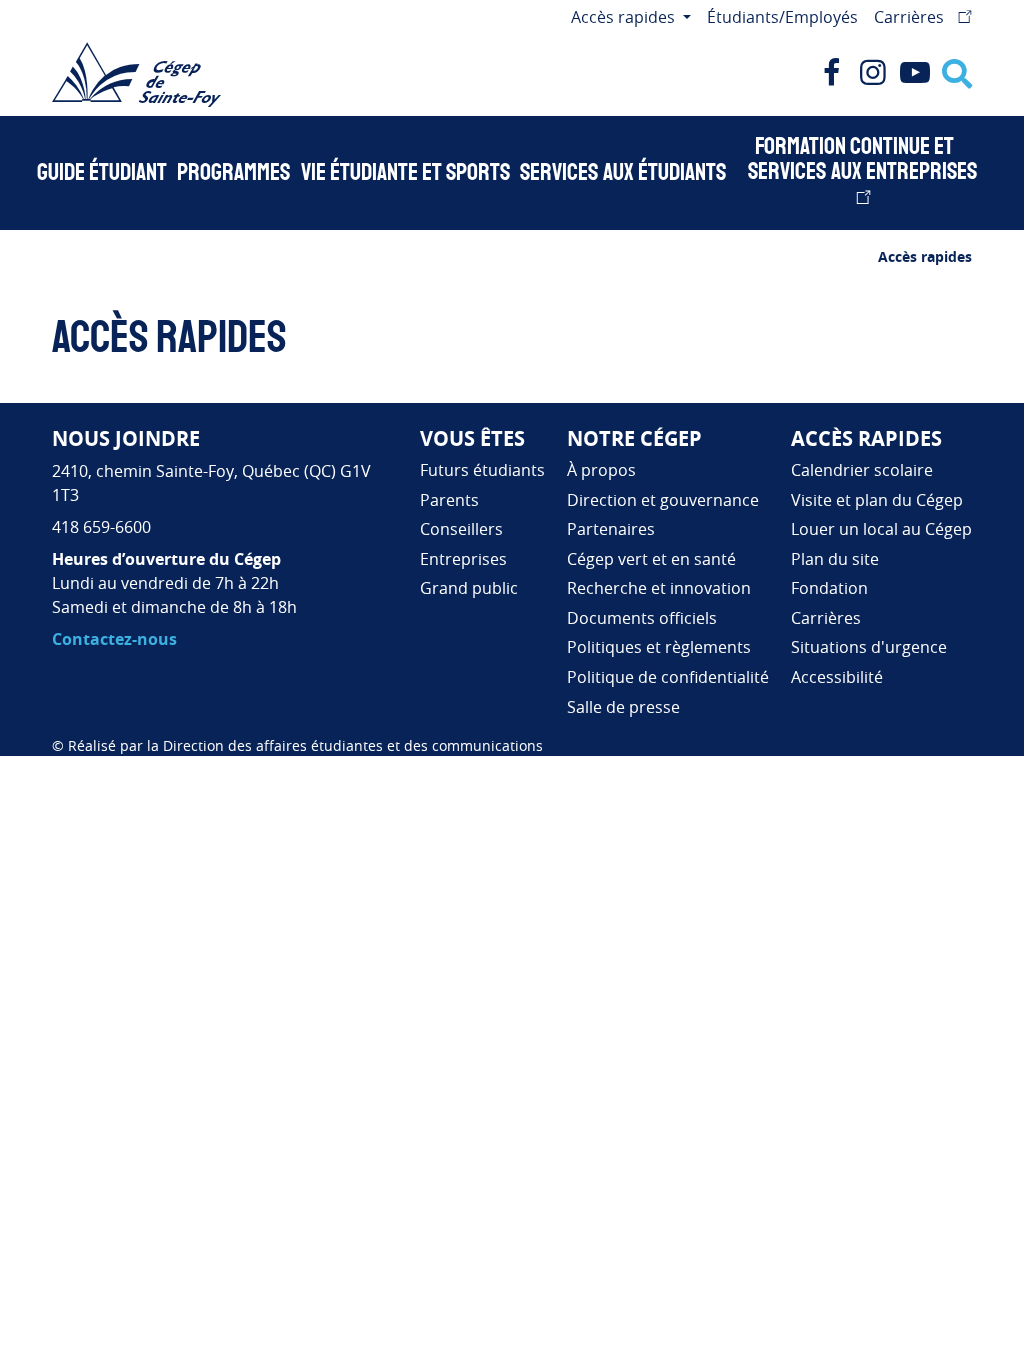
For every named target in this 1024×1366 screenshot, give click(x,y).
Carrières (911, 17)
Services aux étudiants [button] (623, 173)
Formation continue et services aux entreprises (862, 159)
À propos (601, 470)
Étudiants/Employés (782, 17)
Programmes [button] (233, 173)
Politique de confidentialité (668, 677)
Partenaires (611, 529)
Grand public (469, 588)
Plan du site (835, 559)
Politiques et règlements (659, 647)
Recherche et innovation (659, 588)
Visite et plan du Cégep (877, 500)
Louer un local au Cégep (881, 529)
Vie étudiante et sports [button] (405, 173)
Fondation (829, 588)
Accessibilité (837, 677)
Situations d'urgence (869, 647)
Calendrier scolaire (862, 470)
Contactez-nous (114, 639)
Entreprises (463, 559)
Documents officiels (642, 618)
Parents (449, 500)
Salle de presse (623, 707)
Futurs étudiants (482, 470)
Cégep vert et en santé (651, 559)
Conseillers (461, 529)
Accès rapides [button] (625, 17)
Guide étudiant (102, 173)
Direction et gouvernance (663, 500)
